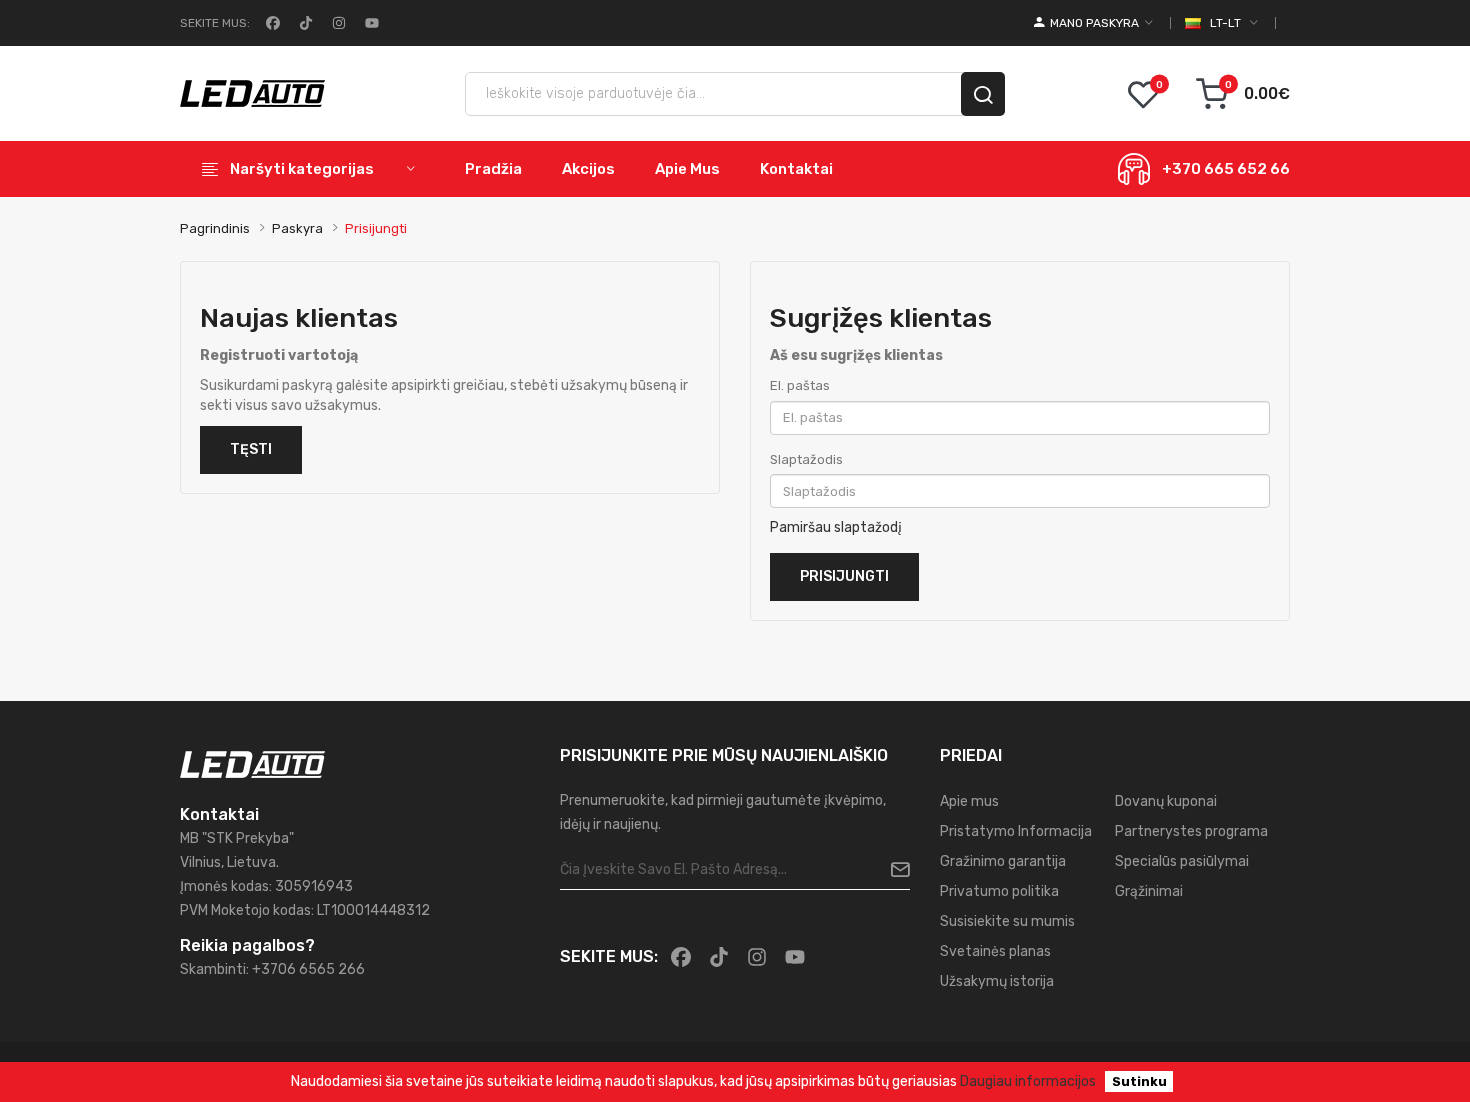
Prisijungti (376, 228)
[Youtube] (370, 23)
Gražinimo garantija (1003, 861)
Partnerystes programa (1191, 831)
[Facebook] (271, 23)
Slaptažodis (806, 459)
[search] (983, 94)
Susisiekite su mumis (1007, 921)
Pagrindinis (215, 228)
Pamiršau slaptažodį (836, 527)
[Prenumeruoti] (892, 870)
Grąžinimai (1149, 891)
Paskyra (297, 228)
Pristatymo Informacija (1016, 831)
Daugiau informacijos (1028, 1081)
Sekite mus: (215, 23)
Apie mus (969, 801)
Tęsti (251, 449)
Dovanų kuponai (1166, 801)
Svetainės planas (995, 951)
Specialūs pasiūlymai (1182, 861)
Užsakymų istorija (997, 981)
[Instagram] (337, 23)
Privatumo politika (999, 891)
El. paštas (800, 385)
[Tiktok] (304, 23)
